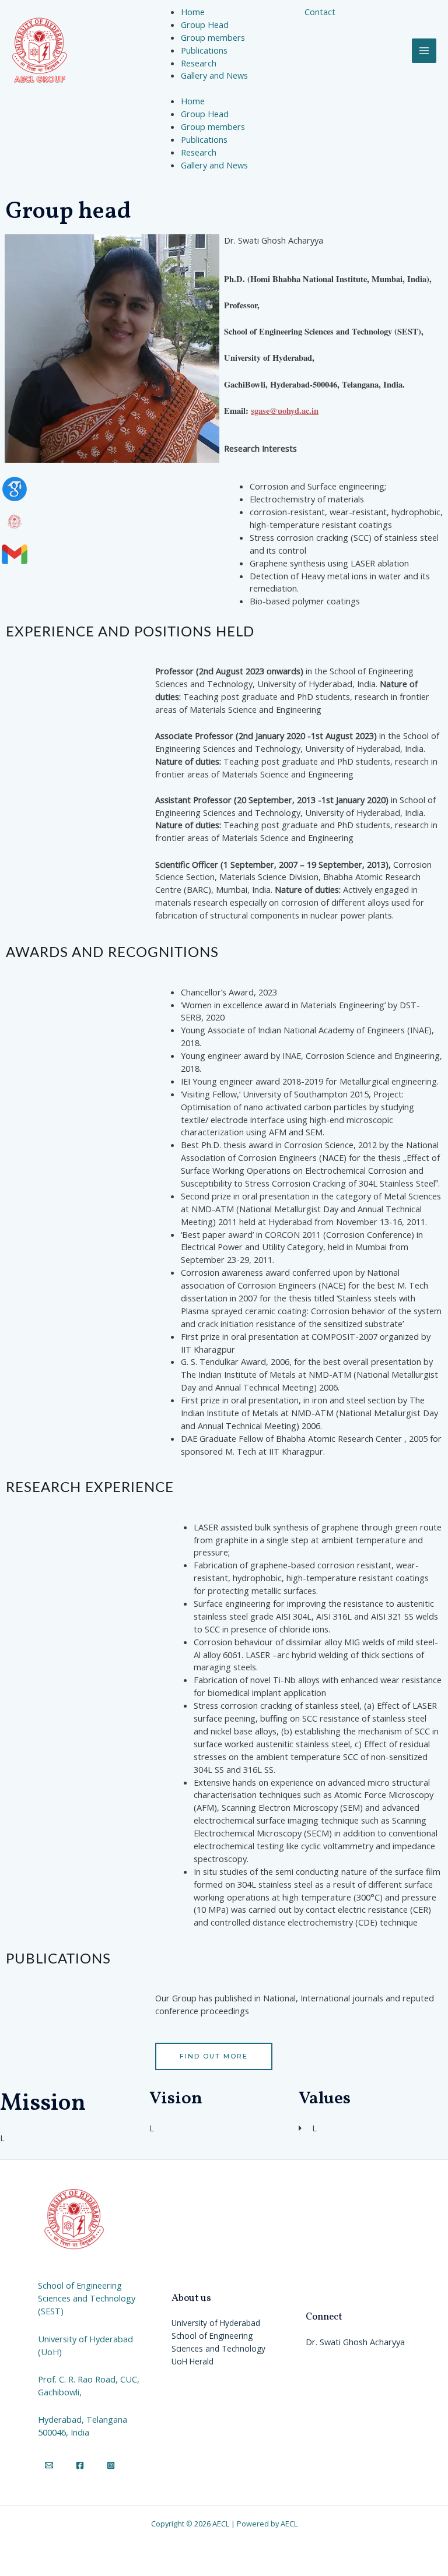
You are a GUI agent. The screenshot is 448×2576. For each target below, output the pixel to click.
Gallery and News (214, 165)
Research (199, 152)
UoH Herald (192, 2361)
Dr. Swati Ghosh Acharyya (355, 2342)
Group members (213, 126)
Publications (204, 139)
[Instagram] (111, 2465)
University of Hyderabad (216, 2323)
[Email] (49, 2465)
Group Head (205, 114)
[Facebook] (80, 2465)
